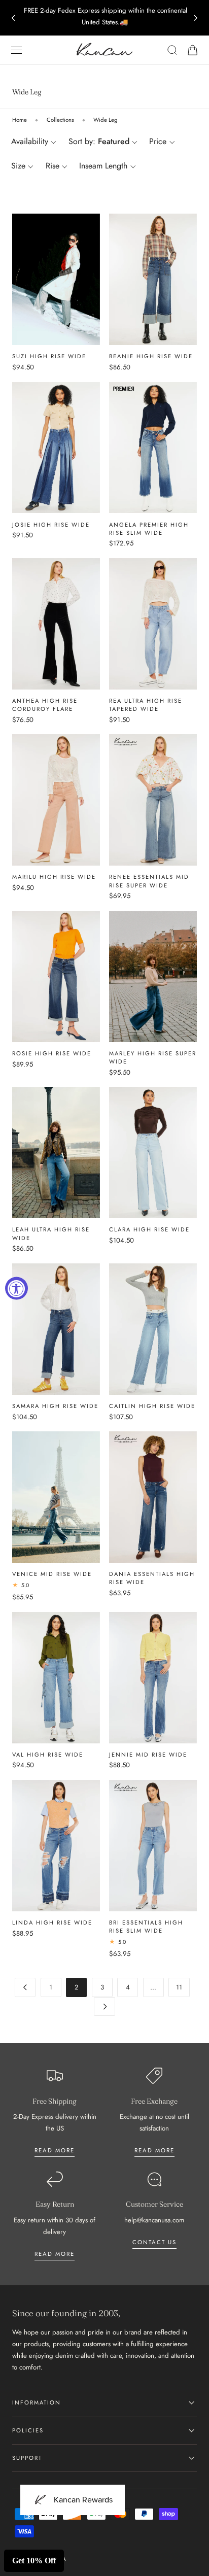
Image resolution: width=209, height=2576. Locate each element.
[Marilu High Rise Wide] (56, 800)
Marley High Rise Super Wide (153, 1057)
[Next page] (104, 2006)
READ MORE (154, 2150)
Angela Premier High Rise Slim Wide (149, 529)
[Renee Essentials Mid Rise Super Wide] (153, 800)
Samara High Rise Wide (55, 1406)
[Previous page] (25, 1987)
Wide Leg (106, 120)
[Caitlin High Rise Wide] (153, 1329)
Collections (60, 120)
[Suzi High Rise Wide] (56, 279)
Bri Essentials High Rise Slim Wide (146, 1927)
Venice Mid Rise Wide (52, 1574)
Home (20, 120)
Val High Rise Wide (48, 1755)
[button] (17, 50)
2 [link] (77, 1987)
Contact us (154, 2242)
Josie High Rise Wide (51, 525)
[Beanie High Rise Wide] (153, 279)
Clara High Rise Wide (149, 1229)
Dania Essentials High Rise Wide (152, 1578)
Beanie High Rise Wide (151, 356)
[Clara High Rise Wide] (153, 1153)
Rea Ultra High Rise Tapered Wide (146, 705)
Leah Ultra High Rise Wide (51, 1233)
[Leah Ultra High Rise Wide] (56, 1153)
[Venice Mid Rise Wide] (56, 1497)
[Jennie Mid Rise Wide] (153, 1678)
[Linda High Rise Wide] (56, 1846)
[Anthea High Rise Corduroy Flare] (56, 624)
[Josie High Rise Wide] (56, 448)
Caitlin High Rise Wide (152, 1406)
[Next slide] (196, 18)
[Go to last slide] (13, 18)
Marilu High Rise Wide (54, 877)
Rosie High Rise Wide (52, 1053)
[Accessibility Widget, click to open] (16, 1288)
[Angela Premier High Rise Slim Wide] (153, 448)
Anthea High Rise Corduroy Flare (45, 705)
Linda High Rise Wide (52, 1922)
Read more (55, 2150)
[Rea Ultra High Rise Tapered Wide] (153, 624)
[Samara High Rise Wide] (56, 1329)
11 (179, 1987)
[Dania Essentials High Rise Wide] (153, 1497)
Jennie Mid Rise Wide (148, 1755)
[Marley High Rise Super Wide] (153, 976)
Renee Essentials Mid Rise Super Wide (149, 881)
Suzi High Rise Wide (49, 356)
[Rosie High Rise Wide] (56, 976)
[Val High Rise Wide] (56, 1678)
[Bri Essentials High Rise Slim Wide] (153, 1846)
